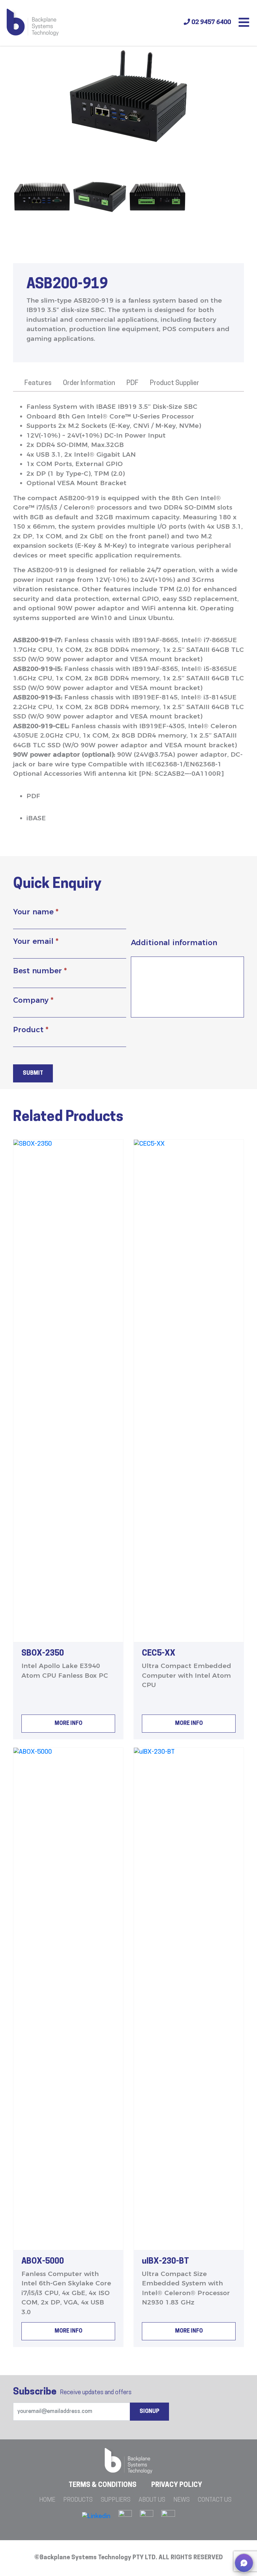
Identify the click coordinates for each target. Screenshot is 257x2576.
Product (31, 1030)
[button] (244, 2563)
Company (33, 1000)
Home (47, 2500)
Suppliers (116, 2500)
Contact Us (215, 2500)
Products (78, 2500)
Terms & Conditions (103, 2485)
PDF (33, 796)
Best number (40, 971)
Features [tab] (38, 383)
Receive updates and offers (72, 2392)
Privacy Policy (177, 2485)
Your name (36, 912)
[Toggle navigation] (244, 23)
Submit (33, 1073)
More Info (68, 1724)
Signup (149, 2412)
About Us (152, 2500)
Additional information (174, 943)
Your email (36, 941)
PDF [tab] (133, 383)
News (182, 2500)
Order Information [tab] (89, 383)
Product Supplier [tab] (175, 383)
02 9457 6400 (210, 23)
